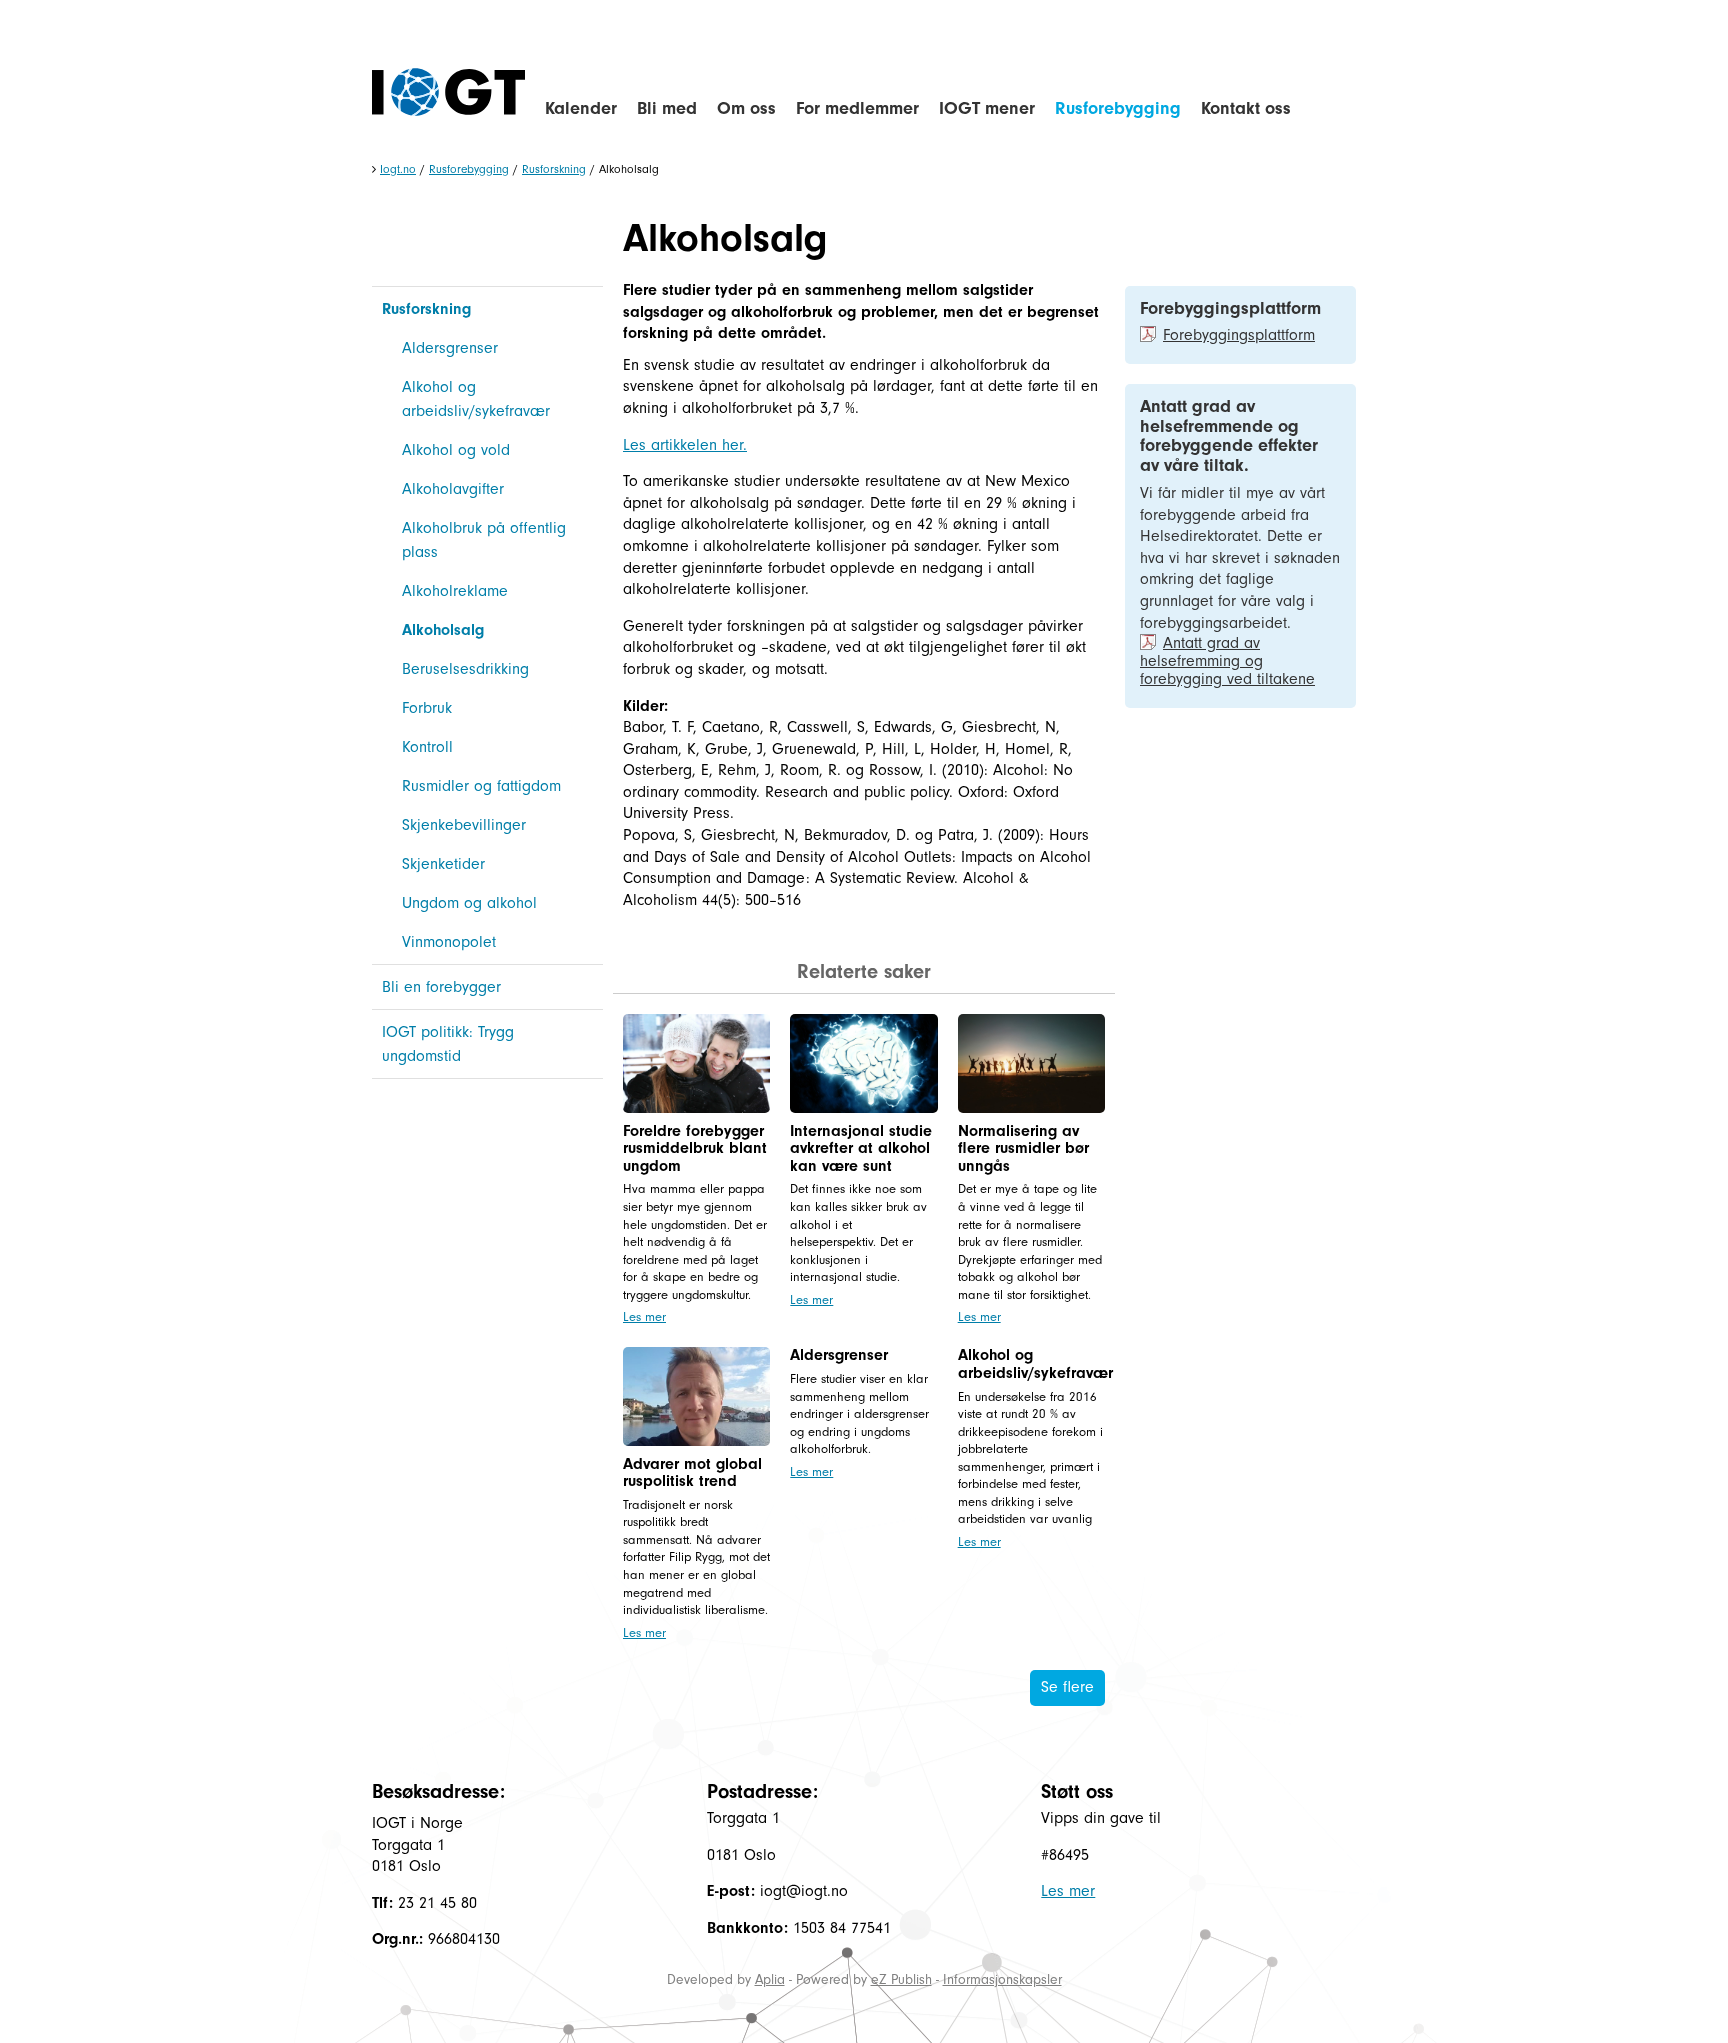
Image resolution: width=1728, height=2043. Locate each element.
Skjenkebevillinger (464, 825)
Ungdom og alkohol (469, 903)
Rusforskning (554, 169)
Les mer (644, 1316)
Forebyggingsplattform (1239, 335)
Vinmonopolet (449, 942)
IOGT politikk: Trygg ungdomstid (448, 1044)
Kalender (581, 108)
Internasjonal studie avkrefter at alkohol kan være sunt (861, 1148)
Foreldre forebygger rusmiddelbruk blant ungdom (695, 1148)
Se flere (1067, 1687)
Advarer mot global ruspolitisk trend (692, 1473)
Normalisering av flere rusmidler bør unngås (1023, 1148)
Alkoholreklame (455, 591)
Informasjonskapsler (1002, 1979)
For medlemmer (857, 108)
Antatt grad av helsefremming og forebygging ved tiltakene (1227, 661)
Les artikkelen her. (685, 445)
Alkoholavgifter (453, 489)
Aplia (770, 1979)
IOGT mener (987, 108)
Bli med (667, 108)
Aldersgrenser (450, 348)
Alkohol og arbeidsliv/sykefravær (476, 399)
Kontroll (427, 747)
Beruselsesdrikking (465, 669)
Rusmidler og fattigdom (481, 786)
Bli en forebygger (441, 987)
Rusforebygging (1118, 108)
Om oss (746, 108)
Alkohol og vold (456, 450)
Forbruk (427, 708)
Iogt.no (398, 169)
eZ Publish (901, 1979)
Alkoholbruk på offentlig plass (484, 540)
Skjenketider (443, 864)
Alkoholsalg (443, 630)
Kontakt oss (1246, 108)
